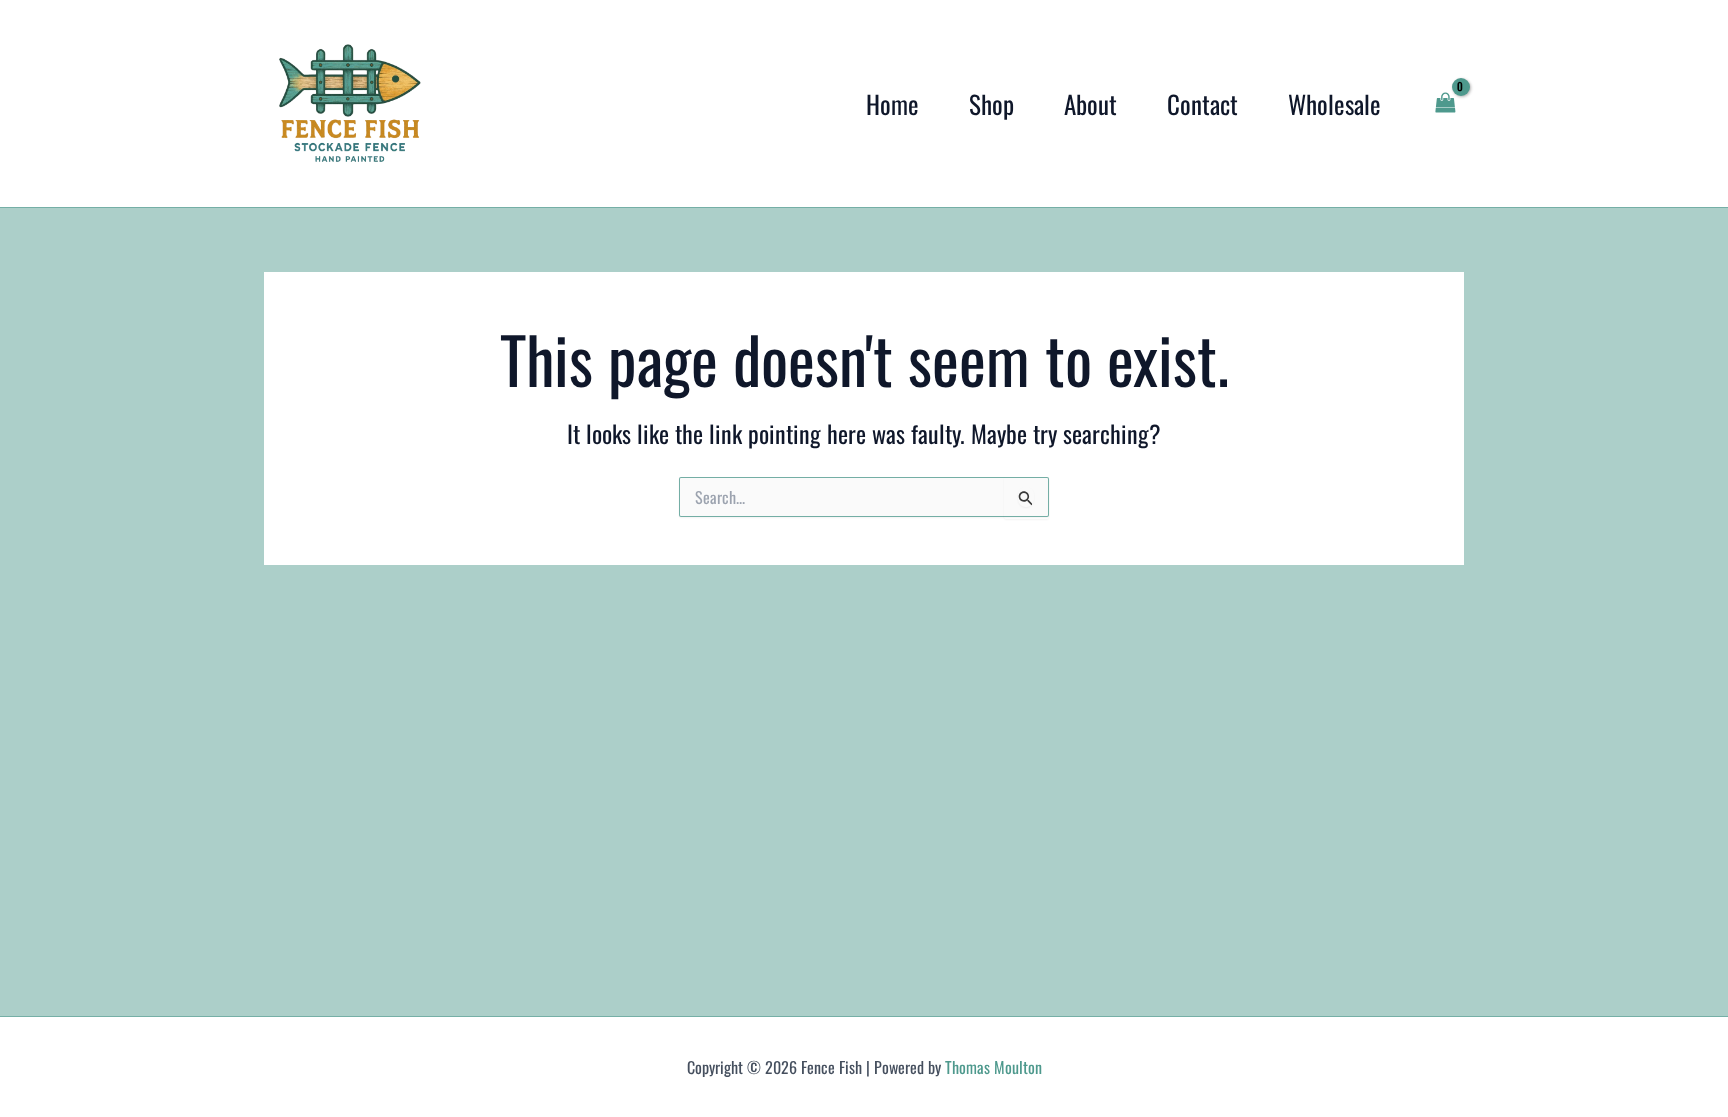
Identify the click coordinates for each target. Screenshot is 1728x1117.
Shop (991, 103)
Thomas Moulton (993, 1067)
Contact (1202, 103)
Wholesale (1334, 103)
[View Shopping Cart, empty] (1445, 103)
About (1090, 103)
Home (892, 103)
